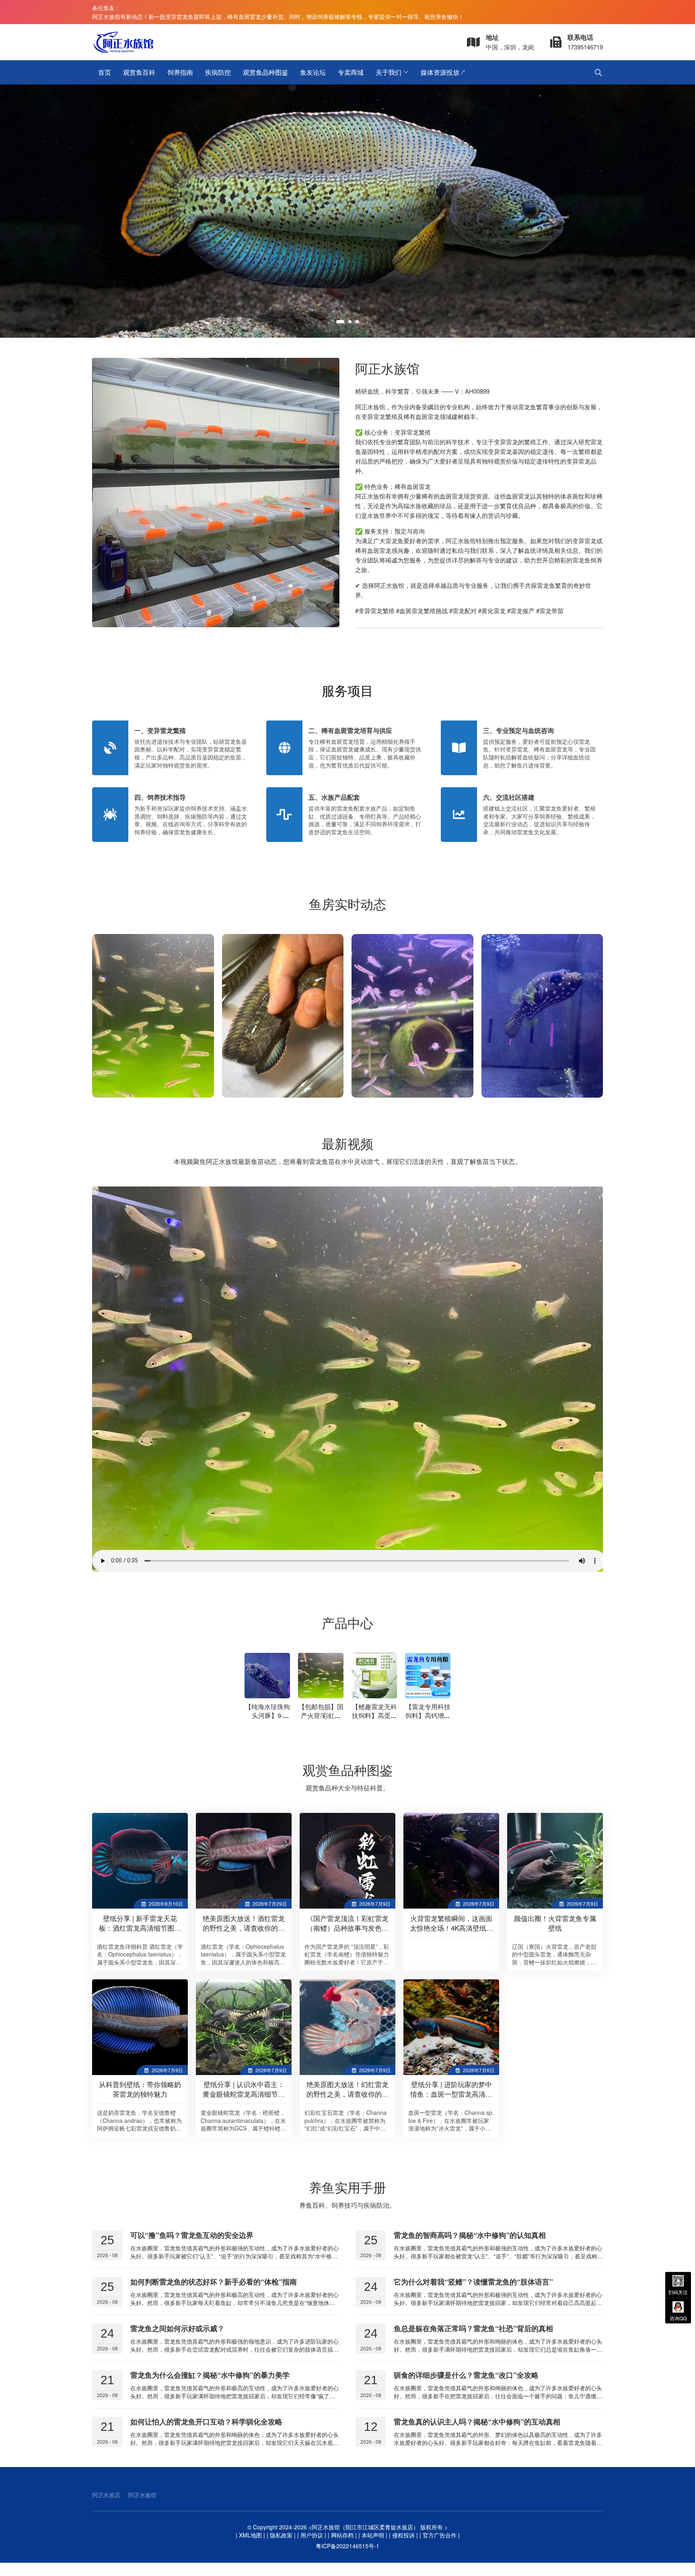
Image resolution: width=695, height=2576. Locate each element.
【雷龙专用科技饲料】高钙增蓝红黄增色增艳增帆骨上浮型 (428, 1720)
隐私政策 (281, 2535)
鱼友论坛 (313, 72)
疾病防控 (218, 72)
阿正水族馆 (142, 2495)
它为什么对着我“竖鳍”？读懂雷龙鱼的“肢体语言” (473, 2282)
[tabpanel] (347, 211)
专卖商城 (351, 72)
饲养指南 (180, 72)
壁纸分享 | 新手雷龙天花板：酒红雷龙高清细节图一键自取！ (140, 1928)
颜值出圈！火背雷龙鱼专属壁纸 (555, 1923)
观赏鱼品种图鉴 (265, 72)
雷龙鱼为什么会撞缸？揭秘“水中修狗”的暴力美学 (210, 2375)
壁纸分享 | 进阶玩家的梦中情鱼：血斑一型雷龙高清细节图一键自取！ (451, 2094)
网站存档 (342, 2535)
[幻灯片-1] (347, 211)
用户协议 (312, 2535)
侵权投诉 (403, 2535)
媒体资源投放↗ (443, 72)
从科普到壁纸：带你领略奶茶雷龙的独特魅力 (140, 2089)
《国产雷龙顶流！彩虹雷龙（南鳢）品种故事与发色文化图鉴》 (347, 1928)
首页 (105, 72)
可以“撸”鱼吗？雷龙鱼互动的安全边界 (192, 2235)
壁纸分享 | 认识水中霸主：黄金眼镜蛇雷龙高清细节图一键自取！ (244, 2094)
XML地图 (250, 2535)
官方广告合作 (440, 2535)
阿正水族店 (106, 2495)
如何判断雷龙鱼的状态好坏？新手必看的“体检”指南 (214, 2282)
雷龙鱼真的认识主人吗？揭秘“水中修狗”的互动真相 (477, 2422)
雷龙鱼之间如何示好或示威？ (177, 2328)
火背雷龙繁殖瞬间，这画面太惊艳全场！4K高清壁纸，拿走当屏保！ (451, 1928)
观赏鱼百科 (139, 72)
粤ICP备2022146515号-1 (347, 2546)
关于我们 (389, 72)
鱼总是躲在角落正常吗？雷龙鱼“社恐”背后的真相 (473, 2328)
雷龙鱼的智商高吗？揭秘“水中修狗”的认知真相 (470, 2235)
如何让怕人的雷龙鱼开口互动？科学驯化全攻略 (206, 2422)
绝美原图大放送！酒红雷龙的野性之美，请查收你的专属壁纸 (244, 1928)
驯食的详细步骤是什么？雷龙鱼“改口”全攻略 (466, 2375)
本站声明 (373, 2535)
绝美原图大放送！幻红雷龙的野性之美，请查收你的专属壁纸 (347, 2094)
